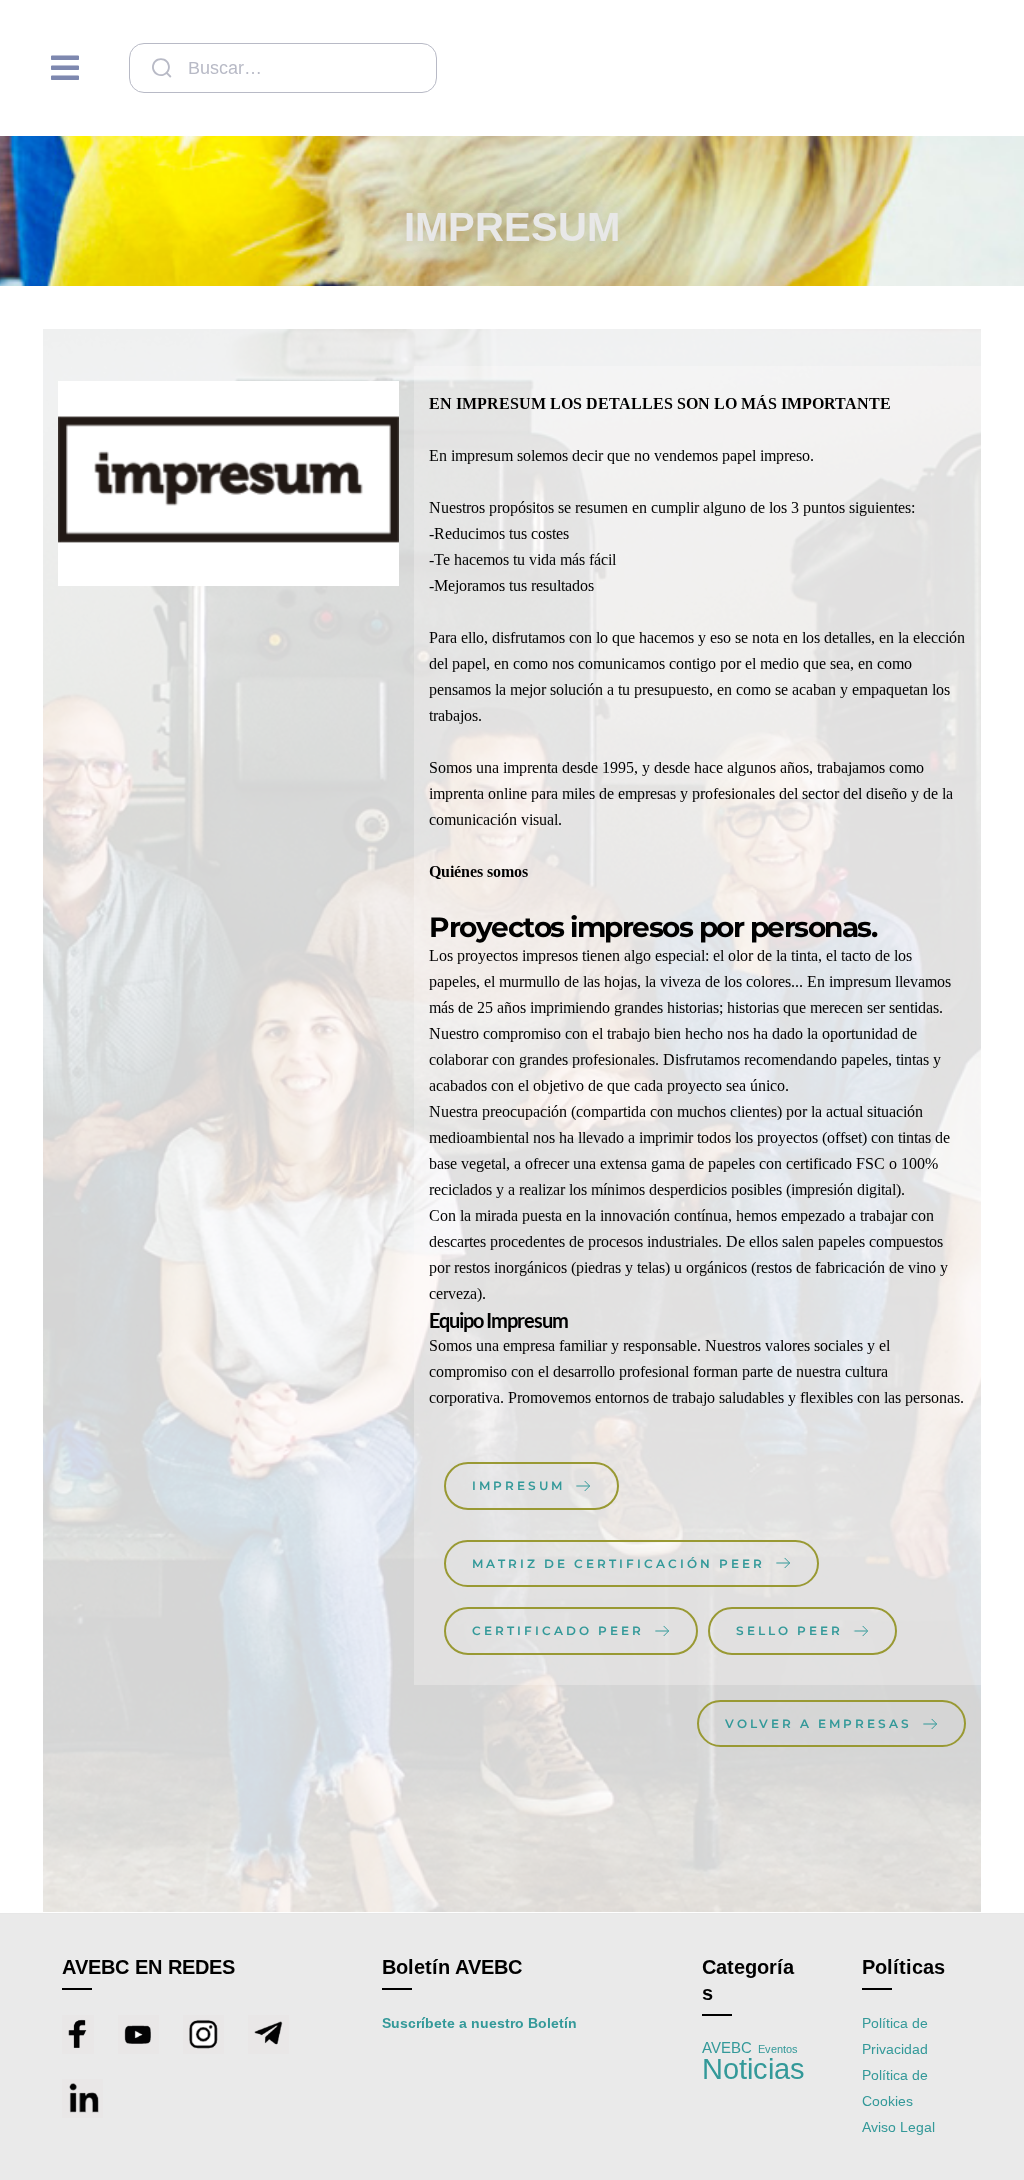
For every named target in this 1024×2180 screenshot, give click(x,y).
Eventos (778, 2049)
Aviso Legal (898, 2127)
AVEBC (727, 2048)
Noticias (753, 2068)
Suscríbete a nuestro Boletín (479, 2023)
